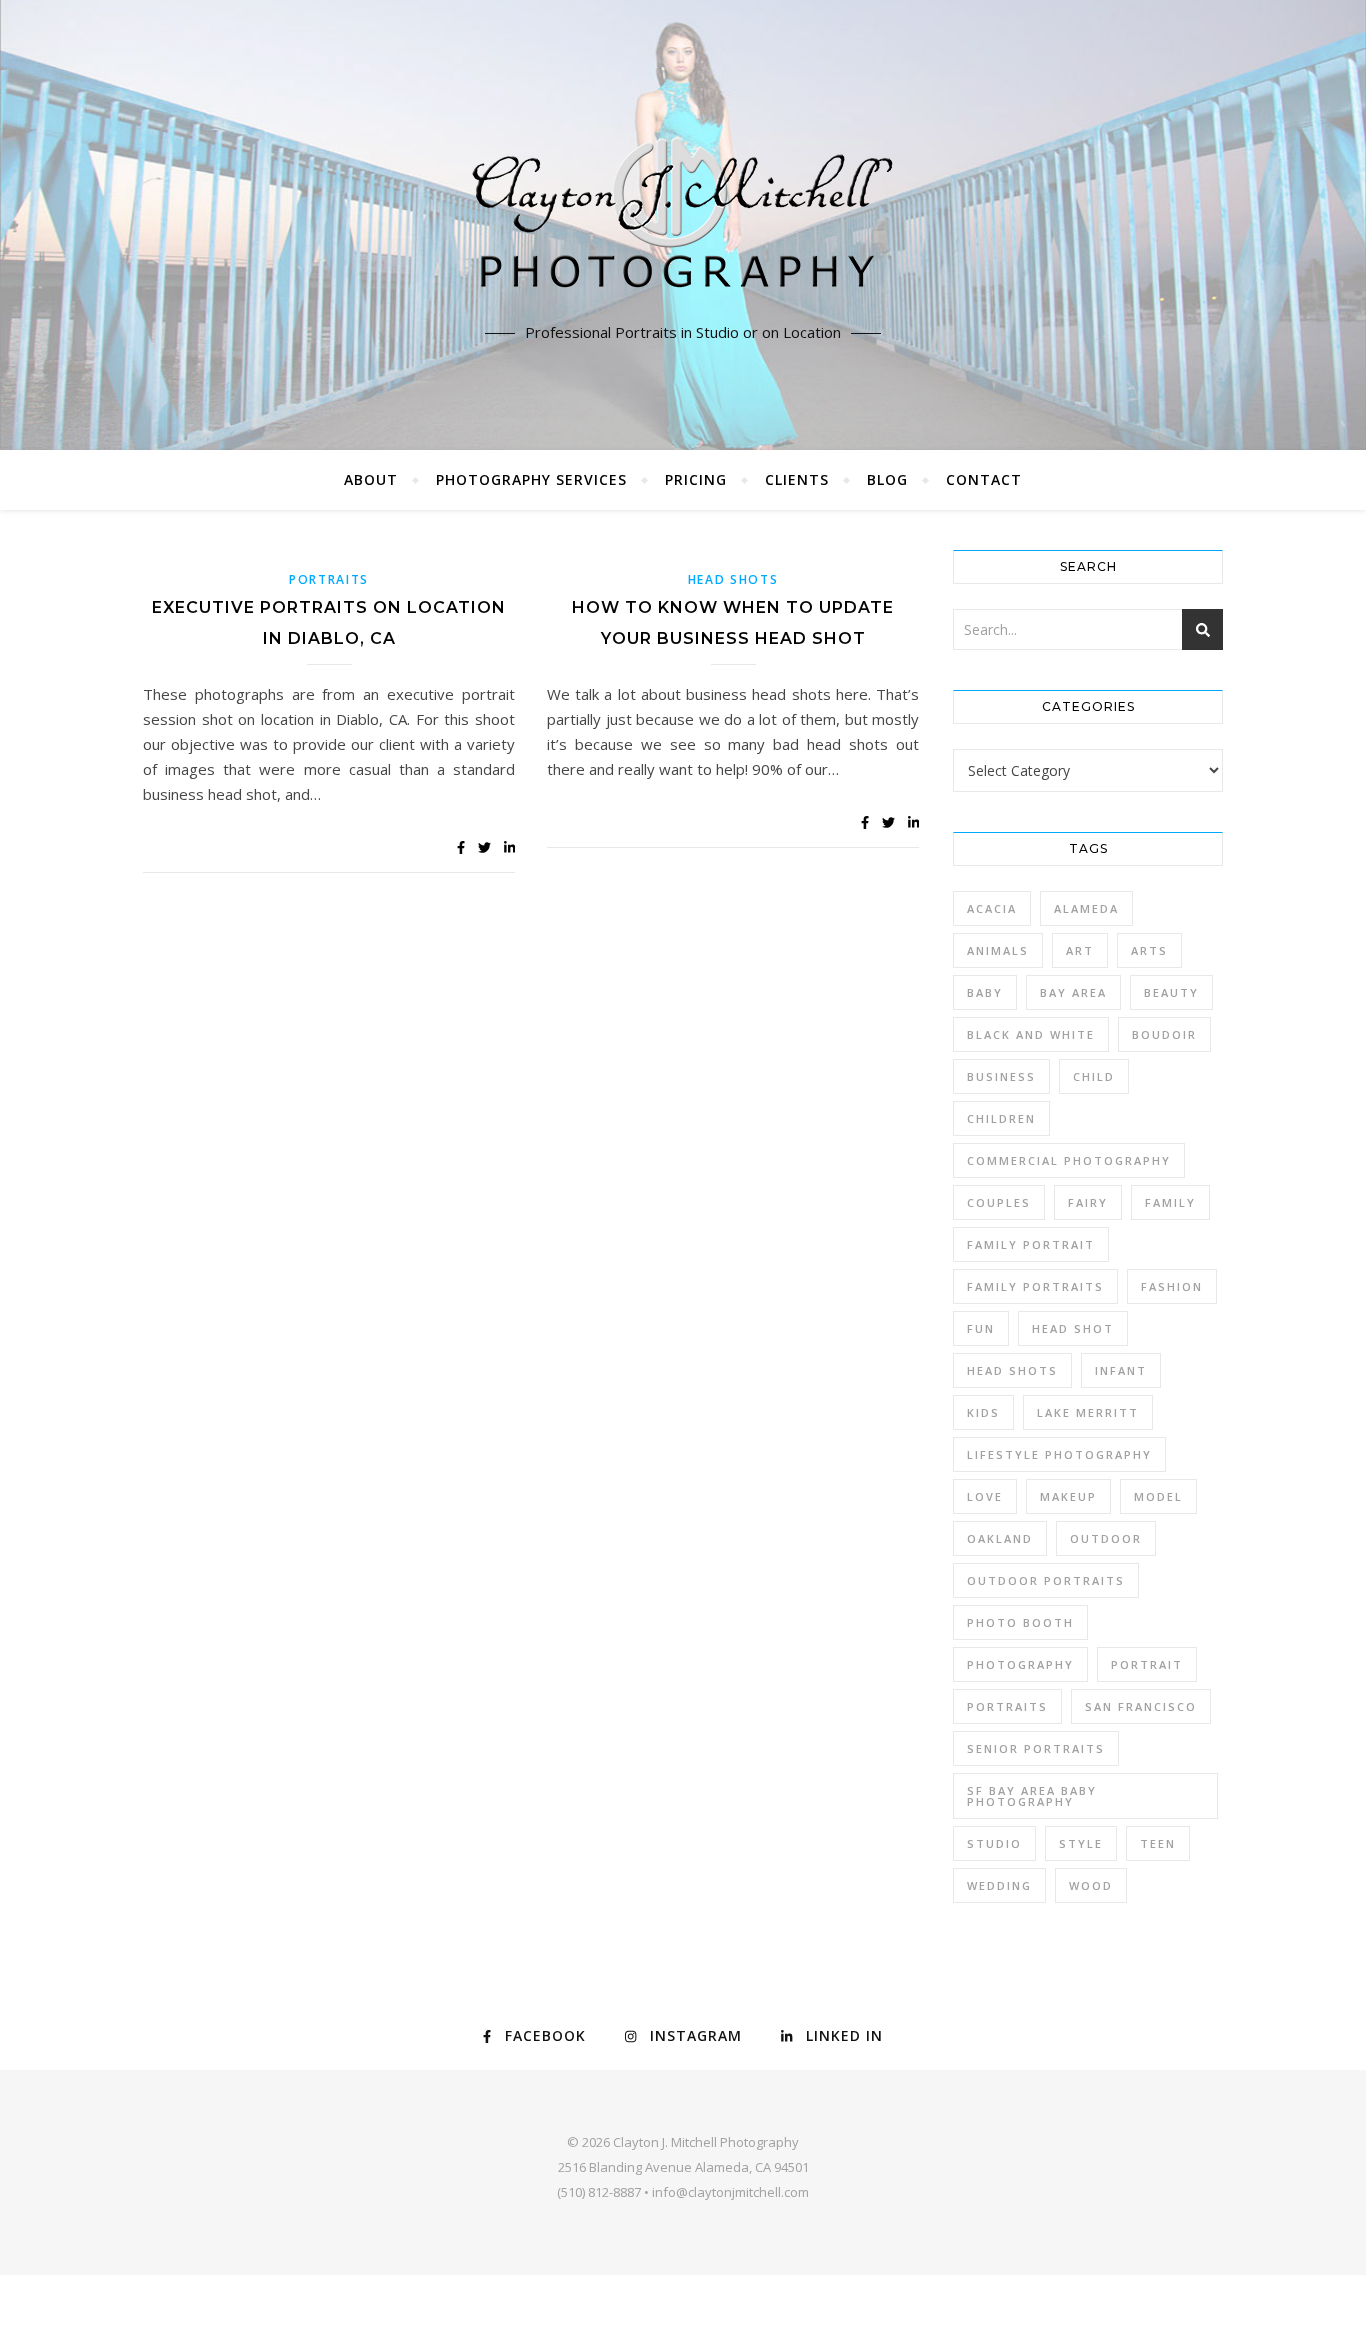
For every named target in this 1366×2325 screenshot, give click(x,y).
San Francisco (1141, 1706)
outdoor (1106, 1538)
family (1170, 1202)
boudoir (1164, 1034)
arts (1149, 950)
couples (999, 1202)
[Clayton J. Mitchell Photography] (683, 220)
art (1080, 950)
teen (1158, 1843)
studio (994, 1843)
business (1001, 1076)
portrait (1147, 1664)
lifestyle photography (1059, 1454)
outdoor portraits (1046, 1580)
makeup (1068, 1496)
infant (1121, 1370)
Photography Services (531, 479)
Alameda (1086, 908)
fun (981, 1328)
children (1001, 1118)
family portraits (1035, 1286)
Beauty (1171, 992)
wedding (999, 1885)
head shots (1012, 1370)
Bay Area (1073, 992)
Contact (984, 479)
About (371, 479)
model (1158, 1496)
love (985, 1496)
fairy (1088, 1202)
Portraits (329, 579)
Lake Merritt (1088, 1412)
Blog (887, 479)
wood (1091, 1885)
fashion (1172, 1286)
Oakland (1000, 1538)
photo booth (1020, 1622)
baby (985, 992)
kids (983, 1412)
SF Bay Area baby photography (1032, 1796)
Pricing (696, 479)
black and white (1031, 1034)
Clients (797, 479)
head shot (1073, 1328)
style (1081, 1843)
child (1094, 1076)
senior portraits (1036, 1748)
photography (1020, 1664)
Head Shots (733, 579)
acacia (992, 908)
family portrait (1031, 1244)
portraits (1007, 1706)
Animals (998, 950)
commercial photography (1069, 1160)
